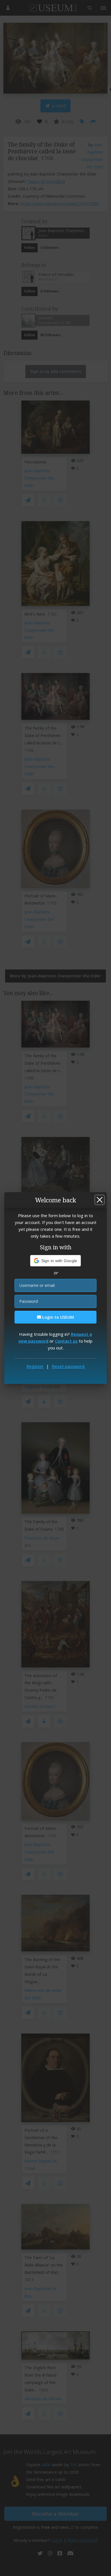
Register (35, 1366)
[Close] (100, 1200)
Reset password (68, 1366)
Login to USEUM (57, 1317)
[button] (56, 1261)
